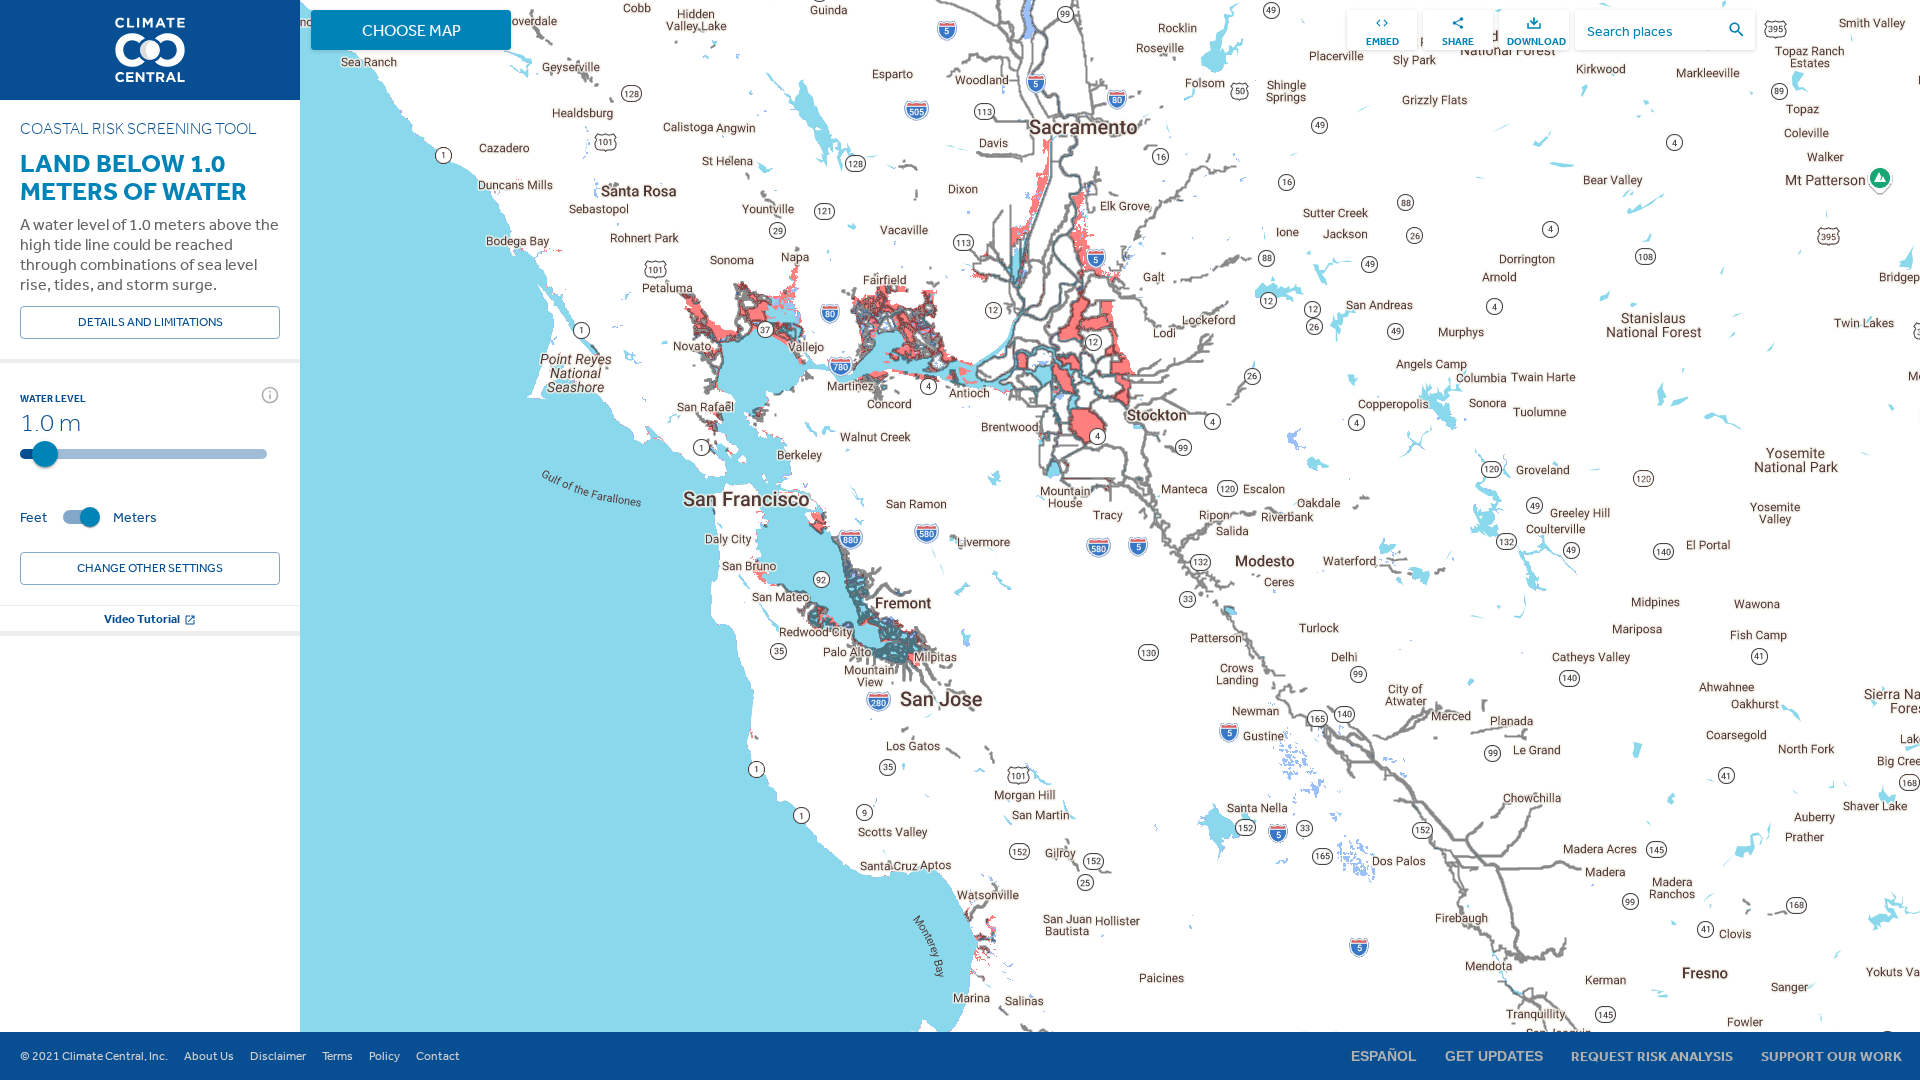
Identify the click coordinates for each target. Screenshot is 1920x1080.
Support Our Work (1831, 1056)
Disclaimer (278, 1056)
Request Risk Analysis (1652, 1056)
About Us (209, 1056)
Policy (384, 1056)
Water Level (53, 398)
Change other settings (150, 568)
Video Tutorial (142, 618)
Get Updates (1494, 1056)
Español (1384, 1056)
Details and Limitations (150, 322)
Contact (438, 1056)
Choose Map (411, 30)
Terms (337, 1056)
